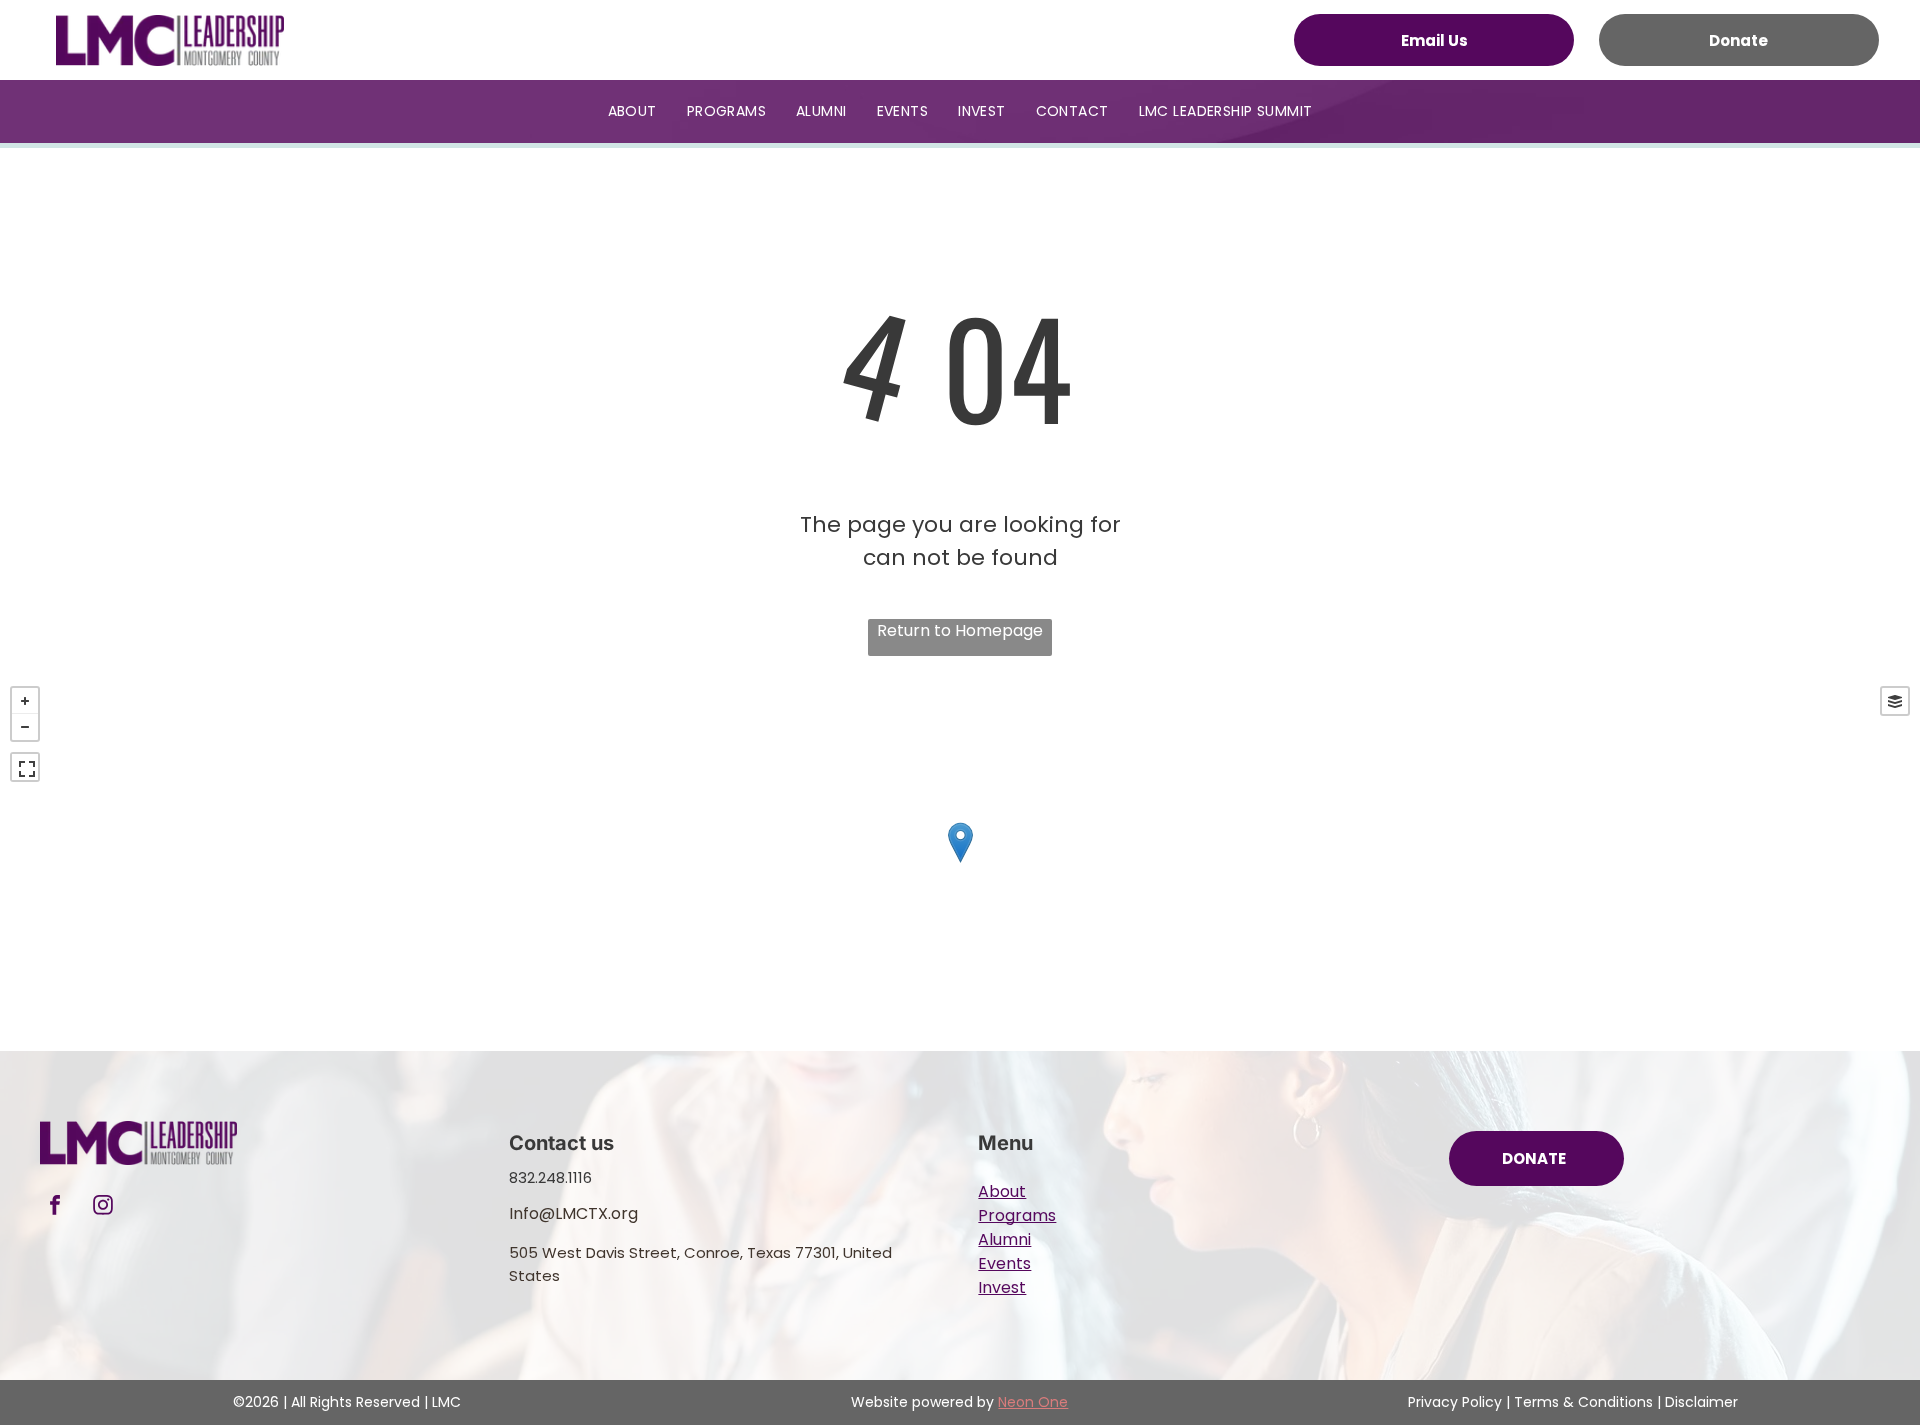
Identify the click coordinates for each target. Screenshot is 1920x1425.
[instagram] (103, 1207)
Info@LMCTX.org (573, 1213)
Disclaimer (1701, 1402)
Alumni (1004, 1239)
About (1002, 1191)
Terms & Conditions (1583, 1402)
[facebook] (55, 1207)
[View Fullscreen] (25, 767)
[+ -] (960, 863)
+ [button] (25, 701)
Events (1004, 1263)
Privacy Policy (1455, 1402)
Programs (1017, 1215)
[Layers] (1895, 701)
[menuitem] (632, 111)
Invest (1002, 1287)
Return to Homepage (960, 630)
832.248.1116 (550, 1177)
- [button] (25, 727)
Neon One (1033, 1402)
